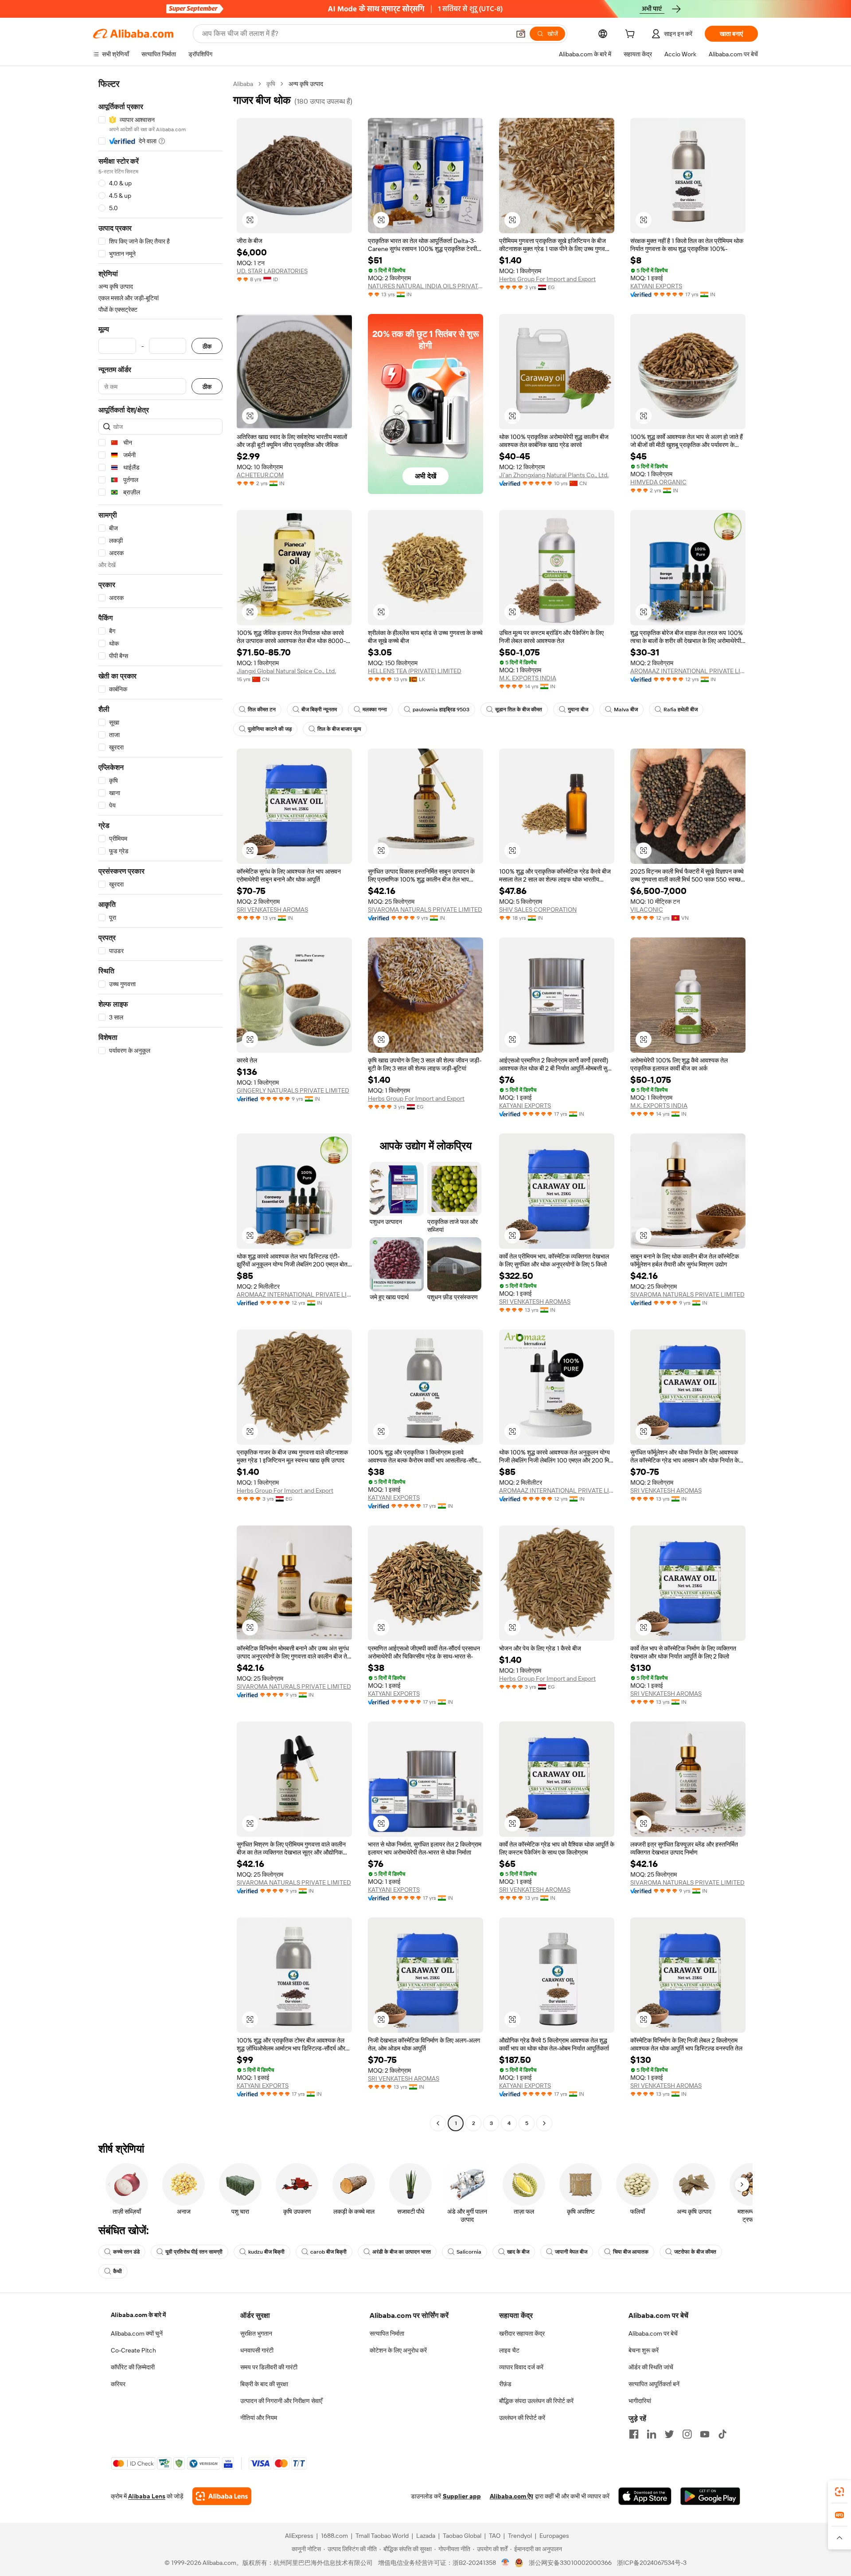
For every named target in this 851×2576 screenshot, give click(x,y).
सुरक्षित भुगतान (256, 2333)
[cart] (632, 35)
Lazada (426, 2536)
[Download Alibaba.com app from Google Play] (710, 2496)
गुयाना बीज (578, 710)
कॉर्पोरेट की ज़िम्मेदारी (133, 2367)
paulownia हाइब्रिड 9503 (441, 710)
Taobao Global (462, 2536)
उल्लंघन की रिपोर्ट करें (522, 2418)
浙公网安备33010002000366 (570, 2563)
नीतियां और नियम (259, 2418)
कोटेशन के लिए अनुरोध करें (398, 2350)
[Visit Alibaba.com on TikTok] (722, 2434)
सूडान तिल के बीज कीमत (519, 710)
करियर (118, 2384)
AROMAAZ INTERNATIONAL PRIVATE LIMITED (688, 671)
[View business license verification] (506, 2563)
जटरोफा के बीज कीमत (695, 2252)
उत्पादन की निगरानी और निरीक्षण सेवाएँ (281, 2401)
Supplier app (462, 2496)
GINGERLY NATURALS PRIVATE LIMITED (293, 1090)
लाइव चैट (509, 2350)
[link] (839, 2492)
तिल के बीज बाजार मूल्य (339, 729)
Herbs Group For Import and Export (547, 279)
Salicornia (469, 2252)
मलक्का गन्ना (375, 710)
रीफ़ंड (505, 2384)
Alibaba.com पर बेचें (653, 2333)
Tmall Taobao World (382, 2536)
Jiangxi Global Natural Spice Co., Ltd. (286, 671)
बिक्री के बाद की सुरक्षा (264, 2384)
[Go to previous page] (438, 2123)
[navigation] (160, 1105)
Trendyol (520, 2536)
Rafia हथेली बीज (681, 710)
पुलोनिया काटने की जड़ (270, 729)
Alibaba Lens (147, 2496)
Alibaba (243, 84)
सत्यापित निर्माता (387, 2333)
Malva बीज (626, 710)
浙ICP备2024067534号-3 (652, 2563)
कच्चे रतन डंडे (126, 2252)
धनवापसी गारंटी (257, 2350)
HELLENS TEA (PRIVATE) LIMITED (415, 671)
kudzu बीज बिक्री (266, 2252)
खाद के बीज (518, 2252)
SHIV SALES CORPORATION (538, 910)
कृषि (271, 84)
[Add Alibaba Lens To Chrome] (222, 2496)
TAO (495, 2536)
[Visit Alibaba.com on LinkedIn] (652, 2434)
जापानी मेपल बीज (571, 2252)
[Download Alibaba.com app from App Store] (645, 2496)
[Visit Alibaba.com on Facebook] (634, 2434)
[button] (521, 34)
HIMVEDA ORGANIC (658, 482)
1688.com (334, 2536)
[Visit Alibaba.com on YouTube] (705, 2434)
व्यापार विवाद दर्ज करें (521, 2367)
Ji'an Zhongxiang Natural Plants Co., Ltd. (554, 475)
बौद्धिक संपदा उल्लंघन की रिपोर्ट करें (536, 2401)
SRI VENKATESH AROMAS (272, 910)
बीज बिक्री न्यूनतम (319, 710)
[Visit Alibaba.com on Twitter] (669, 2434)
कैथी (117, 2271)
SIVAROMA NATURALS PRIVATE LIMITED (425, 910)
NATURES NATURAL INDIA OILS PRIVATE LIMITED (425, 286)
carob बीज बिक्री (328, 2252)
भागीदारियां (640, 2401)
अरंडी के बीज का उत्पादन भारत (402, 2252)
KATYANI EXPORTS (656, 286)
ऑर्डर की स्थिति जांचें (651, 2367)
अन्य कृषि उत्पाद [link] (306, 84)
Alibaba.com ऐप (511, 2496)
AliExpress (299, 2536)
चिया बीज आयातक (631, 2252)
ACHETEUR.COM (260, 475)
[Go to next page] (544, 2123)
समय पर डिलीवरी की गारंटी (269, 2367)
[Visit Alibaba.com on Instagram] (687, 2434)
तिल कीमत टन (262, 710)
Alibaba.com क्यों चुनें (137, 2333)
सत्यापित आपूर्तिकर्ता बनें (654, 2384)
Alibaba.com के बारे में (138, 2315)
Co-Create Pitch (133, 2350)
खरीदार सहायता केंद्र (522, 2333)
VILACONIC (647, 910)
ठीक (207, 346)
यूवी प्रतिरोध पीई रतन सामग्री (194, 2252)
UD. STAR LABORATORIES (272, 271)
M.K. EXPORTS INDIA (528, 678)
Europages (554, 2536)
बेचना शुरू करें (644, 2350)
